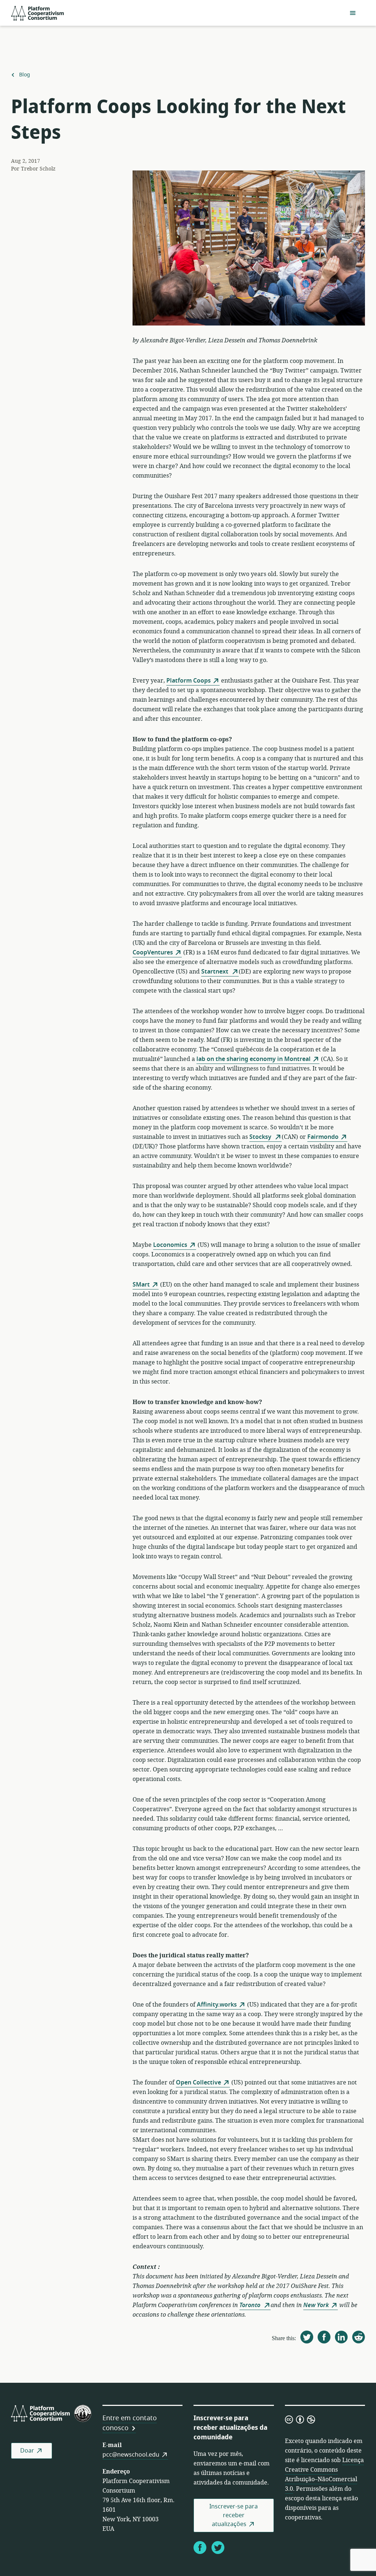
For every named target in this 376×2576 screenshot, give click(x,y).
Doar (27, 2451)
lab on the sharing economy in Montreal (254, 1059)
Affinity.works (217, 2005)
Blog (24, 75)
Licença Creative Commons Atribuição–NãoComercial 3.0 (324, 2475)
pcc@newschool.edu (131, 2455)
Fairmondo (323, 1137)
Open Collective (198, 2083)
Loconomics (170, 1245)
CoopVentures (153, 953)
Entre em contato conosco (130, 2423)
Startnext (216, 972)
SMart (141, 1285)
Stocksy (261, 1137)
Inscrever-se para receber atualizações (234, 2515)
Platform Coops (189, 681)
